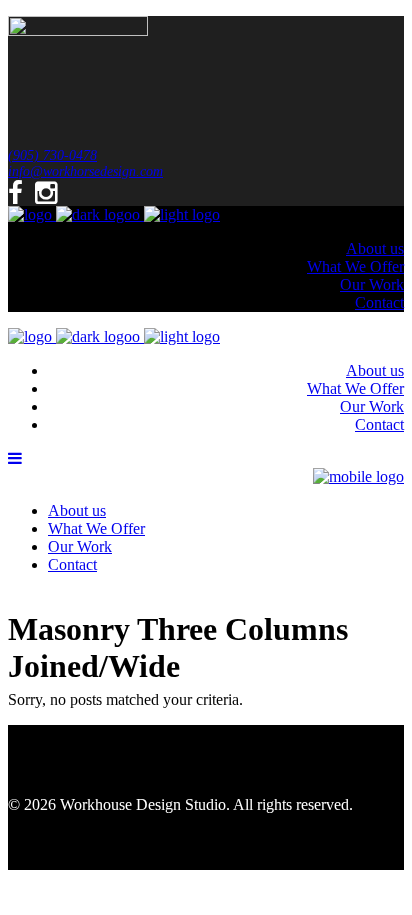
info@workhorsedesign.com (85, 171)
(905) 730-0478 (52, 155)
